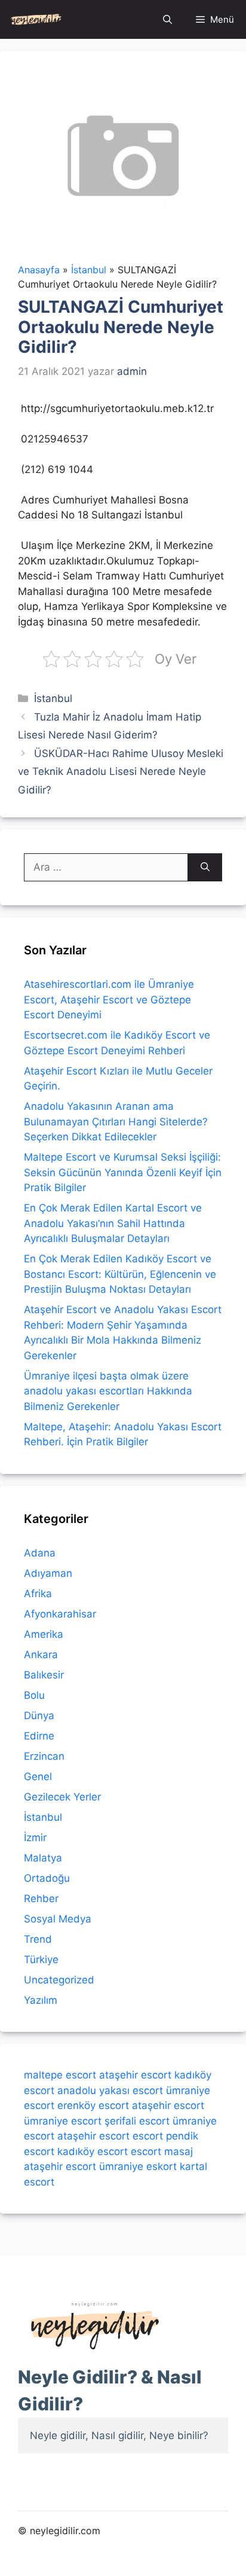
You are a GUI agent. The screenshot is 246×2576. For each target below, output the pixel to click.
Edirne (39, 1736)
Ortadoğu (47, 1878)
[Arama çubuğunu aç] (167, 19)
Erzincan (44, 1756)
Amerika (44, 1634)
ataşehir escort (135, 2075)
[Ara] (205, 868)
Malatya (43, 1858)
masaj (179, 2151)
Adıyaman (48, 1573)
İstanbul (53, 698)
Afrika (38, 1594)
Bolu (34, 1695)
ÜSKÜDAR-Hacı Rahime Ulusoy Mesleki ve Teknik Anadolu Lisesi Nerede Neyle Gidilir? (121, 772)
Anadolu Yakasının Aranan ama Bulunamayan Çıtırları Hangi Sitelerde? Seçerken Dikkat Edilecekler (116, 1121)
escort (148, 2136)
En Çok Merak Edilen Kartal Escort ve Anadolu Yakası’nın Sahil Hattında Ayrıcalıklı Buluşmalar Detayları (113, 1223)
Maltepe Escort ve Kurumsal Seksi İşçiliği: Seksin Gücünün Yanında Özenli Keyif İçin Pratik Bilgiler (123, 1172)
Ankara (41, 1655)
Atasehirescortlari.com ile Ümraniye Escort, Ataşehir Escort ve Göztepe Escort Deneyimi (109, 999)
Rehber (41, 1899)
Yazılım (41, 2000)
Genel (38, 1777)
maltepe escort (60, 2075)
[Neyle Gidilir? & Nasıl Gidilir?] (36, 19)
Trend (38, 1939)
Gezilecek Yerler (62, 1797)
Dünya (39, 1716)
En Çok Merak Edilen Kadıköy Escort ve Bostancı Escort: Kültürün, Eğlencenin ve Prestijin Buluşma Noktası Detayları (120, 1274)
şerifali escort (137, 2121)
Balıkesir (44, 1675)
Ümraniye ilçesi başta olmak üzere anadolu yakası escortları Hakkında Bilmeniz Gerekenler (108, 1391)
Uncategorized (59, 1980)
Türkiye (41, 1960)
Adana (40, 1553)
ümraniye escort (63, 2121)
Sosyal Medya (58, 1919)
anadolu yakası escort (110, 2090)
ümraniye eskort (138, 2166)
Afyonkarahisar (60, 1614)
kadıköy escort (93, 2151)
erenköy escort (93, 2105)
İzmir (35, 1838)
